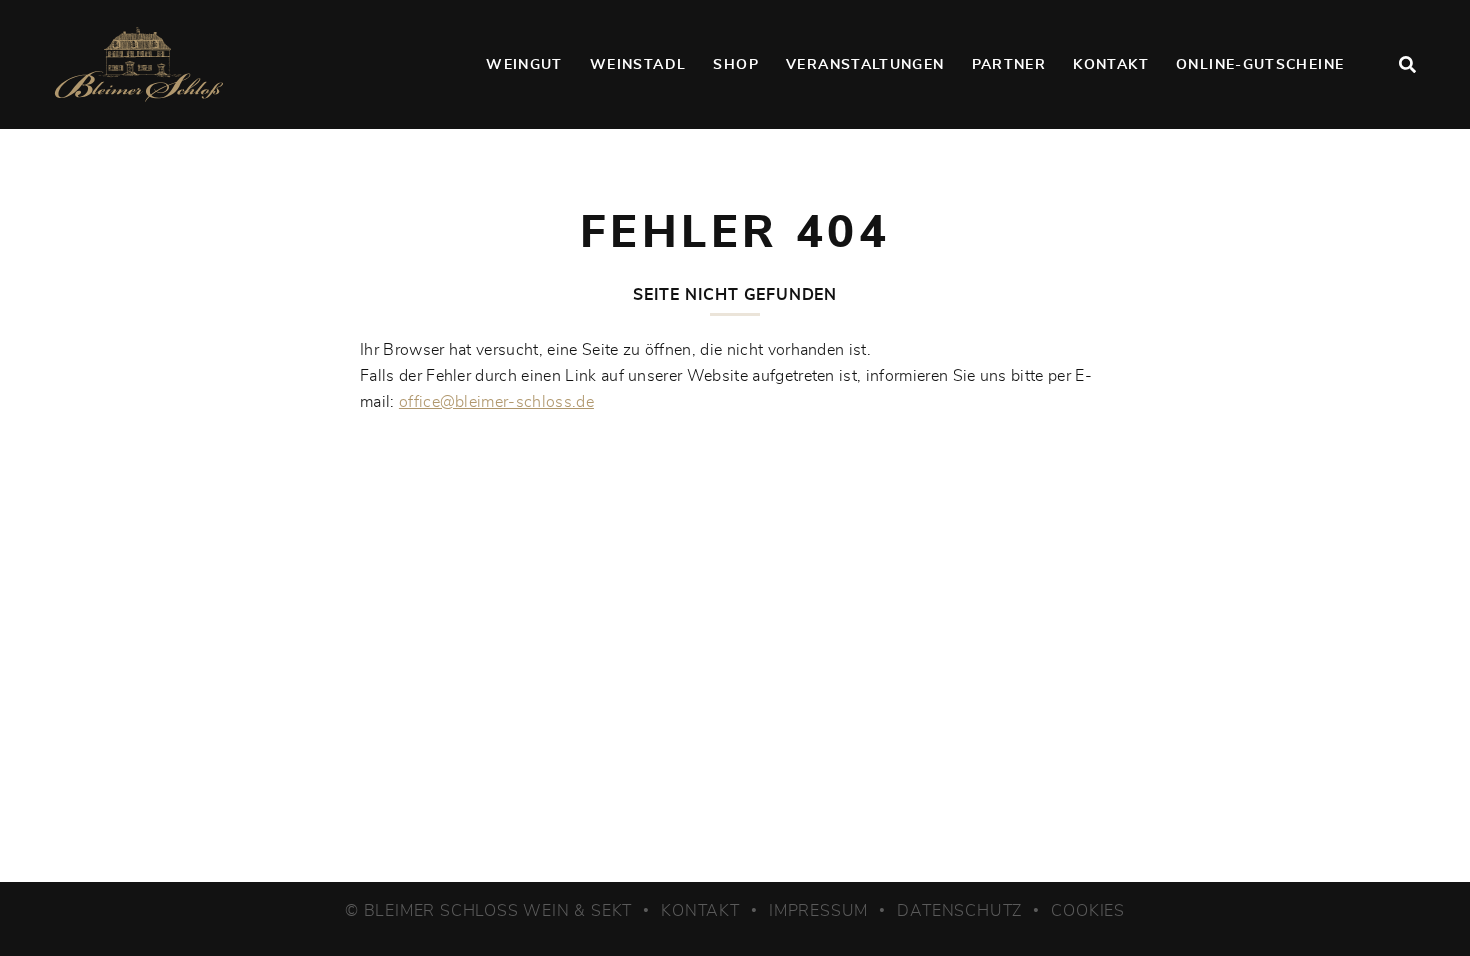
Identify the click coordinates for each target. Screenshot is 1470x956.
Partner (1009, 65)
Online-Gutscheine (1260, 65)
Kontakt (1111, 65)
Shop (735, 65)
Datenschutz (959, 911)
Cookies (1088, 911)
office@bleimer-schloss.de (496, 402)
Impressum (818, 911)
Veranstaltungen (865, 65)
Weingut (524, 65)
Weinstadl (638, 65)
